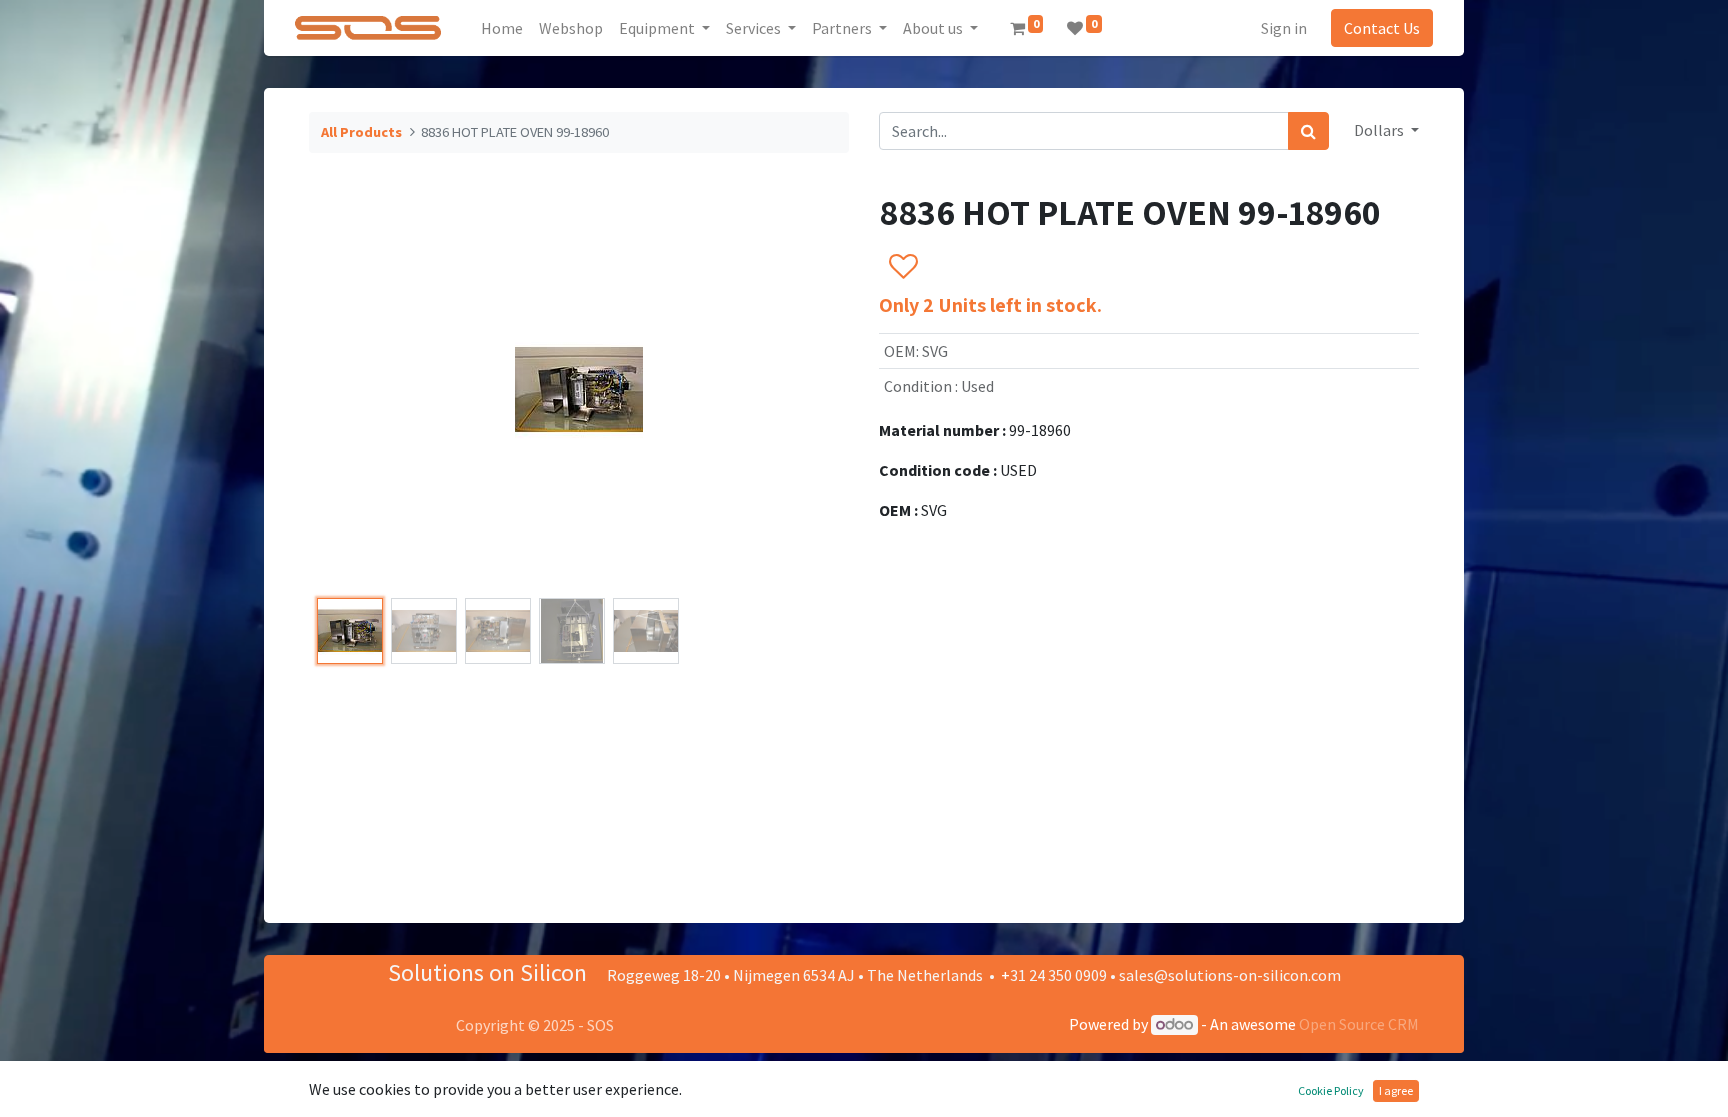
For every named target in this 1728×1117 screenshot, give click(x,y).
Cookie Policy (1331, 1090)
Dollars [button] (1380, 130)
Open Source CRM (1359, 1024)
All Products (361, 132)
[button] (349, 390)
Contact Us (1382, 28)
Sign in (1284, 28)
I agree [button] (1396, 1090)
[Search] (1308, 131)
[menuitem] (502, 28)
